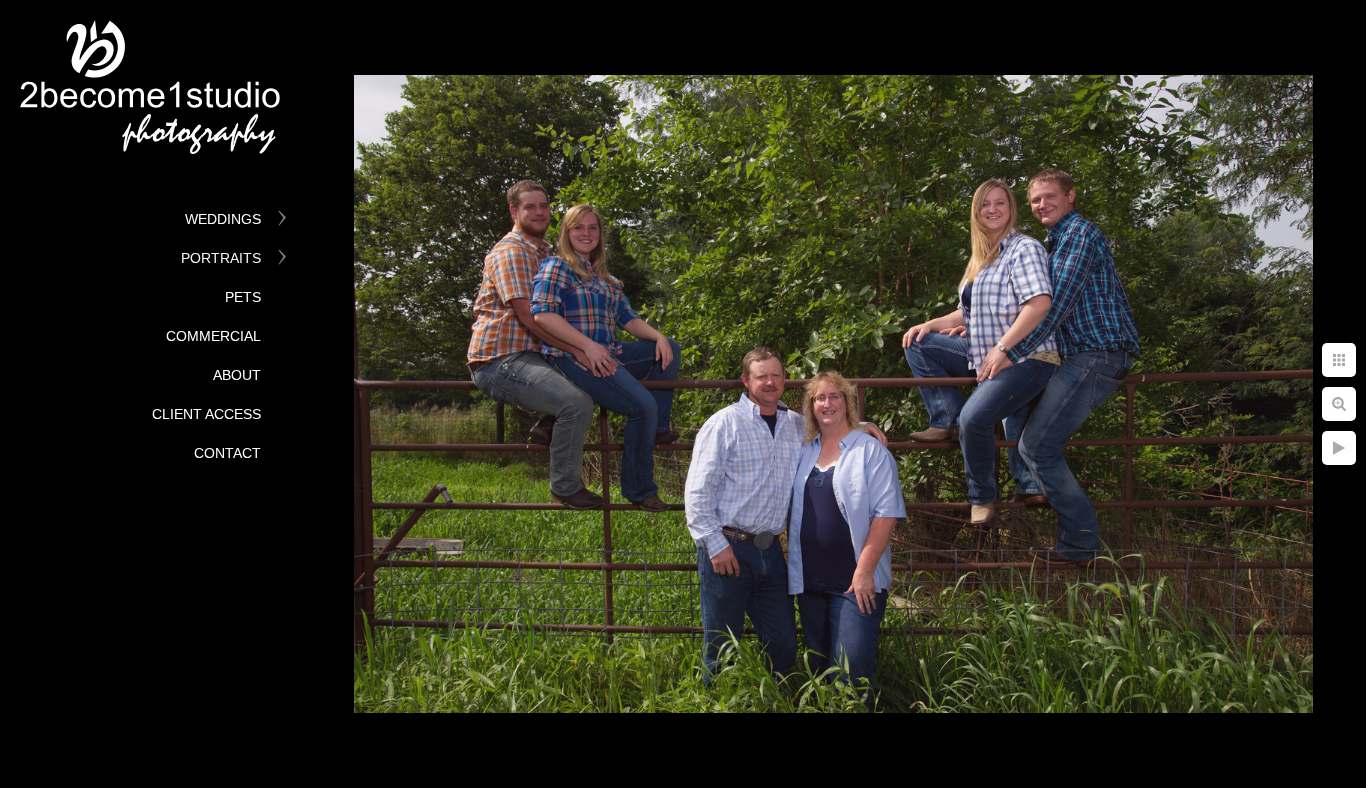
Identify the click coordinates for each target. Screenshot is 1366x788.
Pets (243, 297)
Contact (227, 453)
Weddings (223, 219)
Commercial (213, 336)
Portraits (221, 258)
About (237, 375)
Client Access (206, 414)
